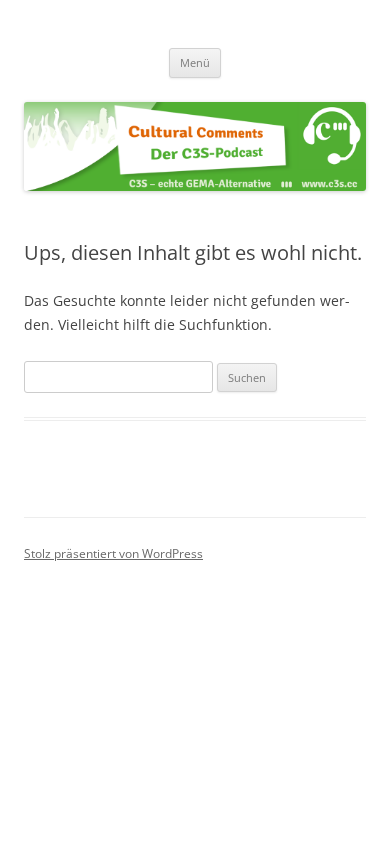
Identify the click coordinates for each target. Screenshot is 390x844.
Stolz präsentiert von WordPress (113, 553)
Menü (195, 62)
